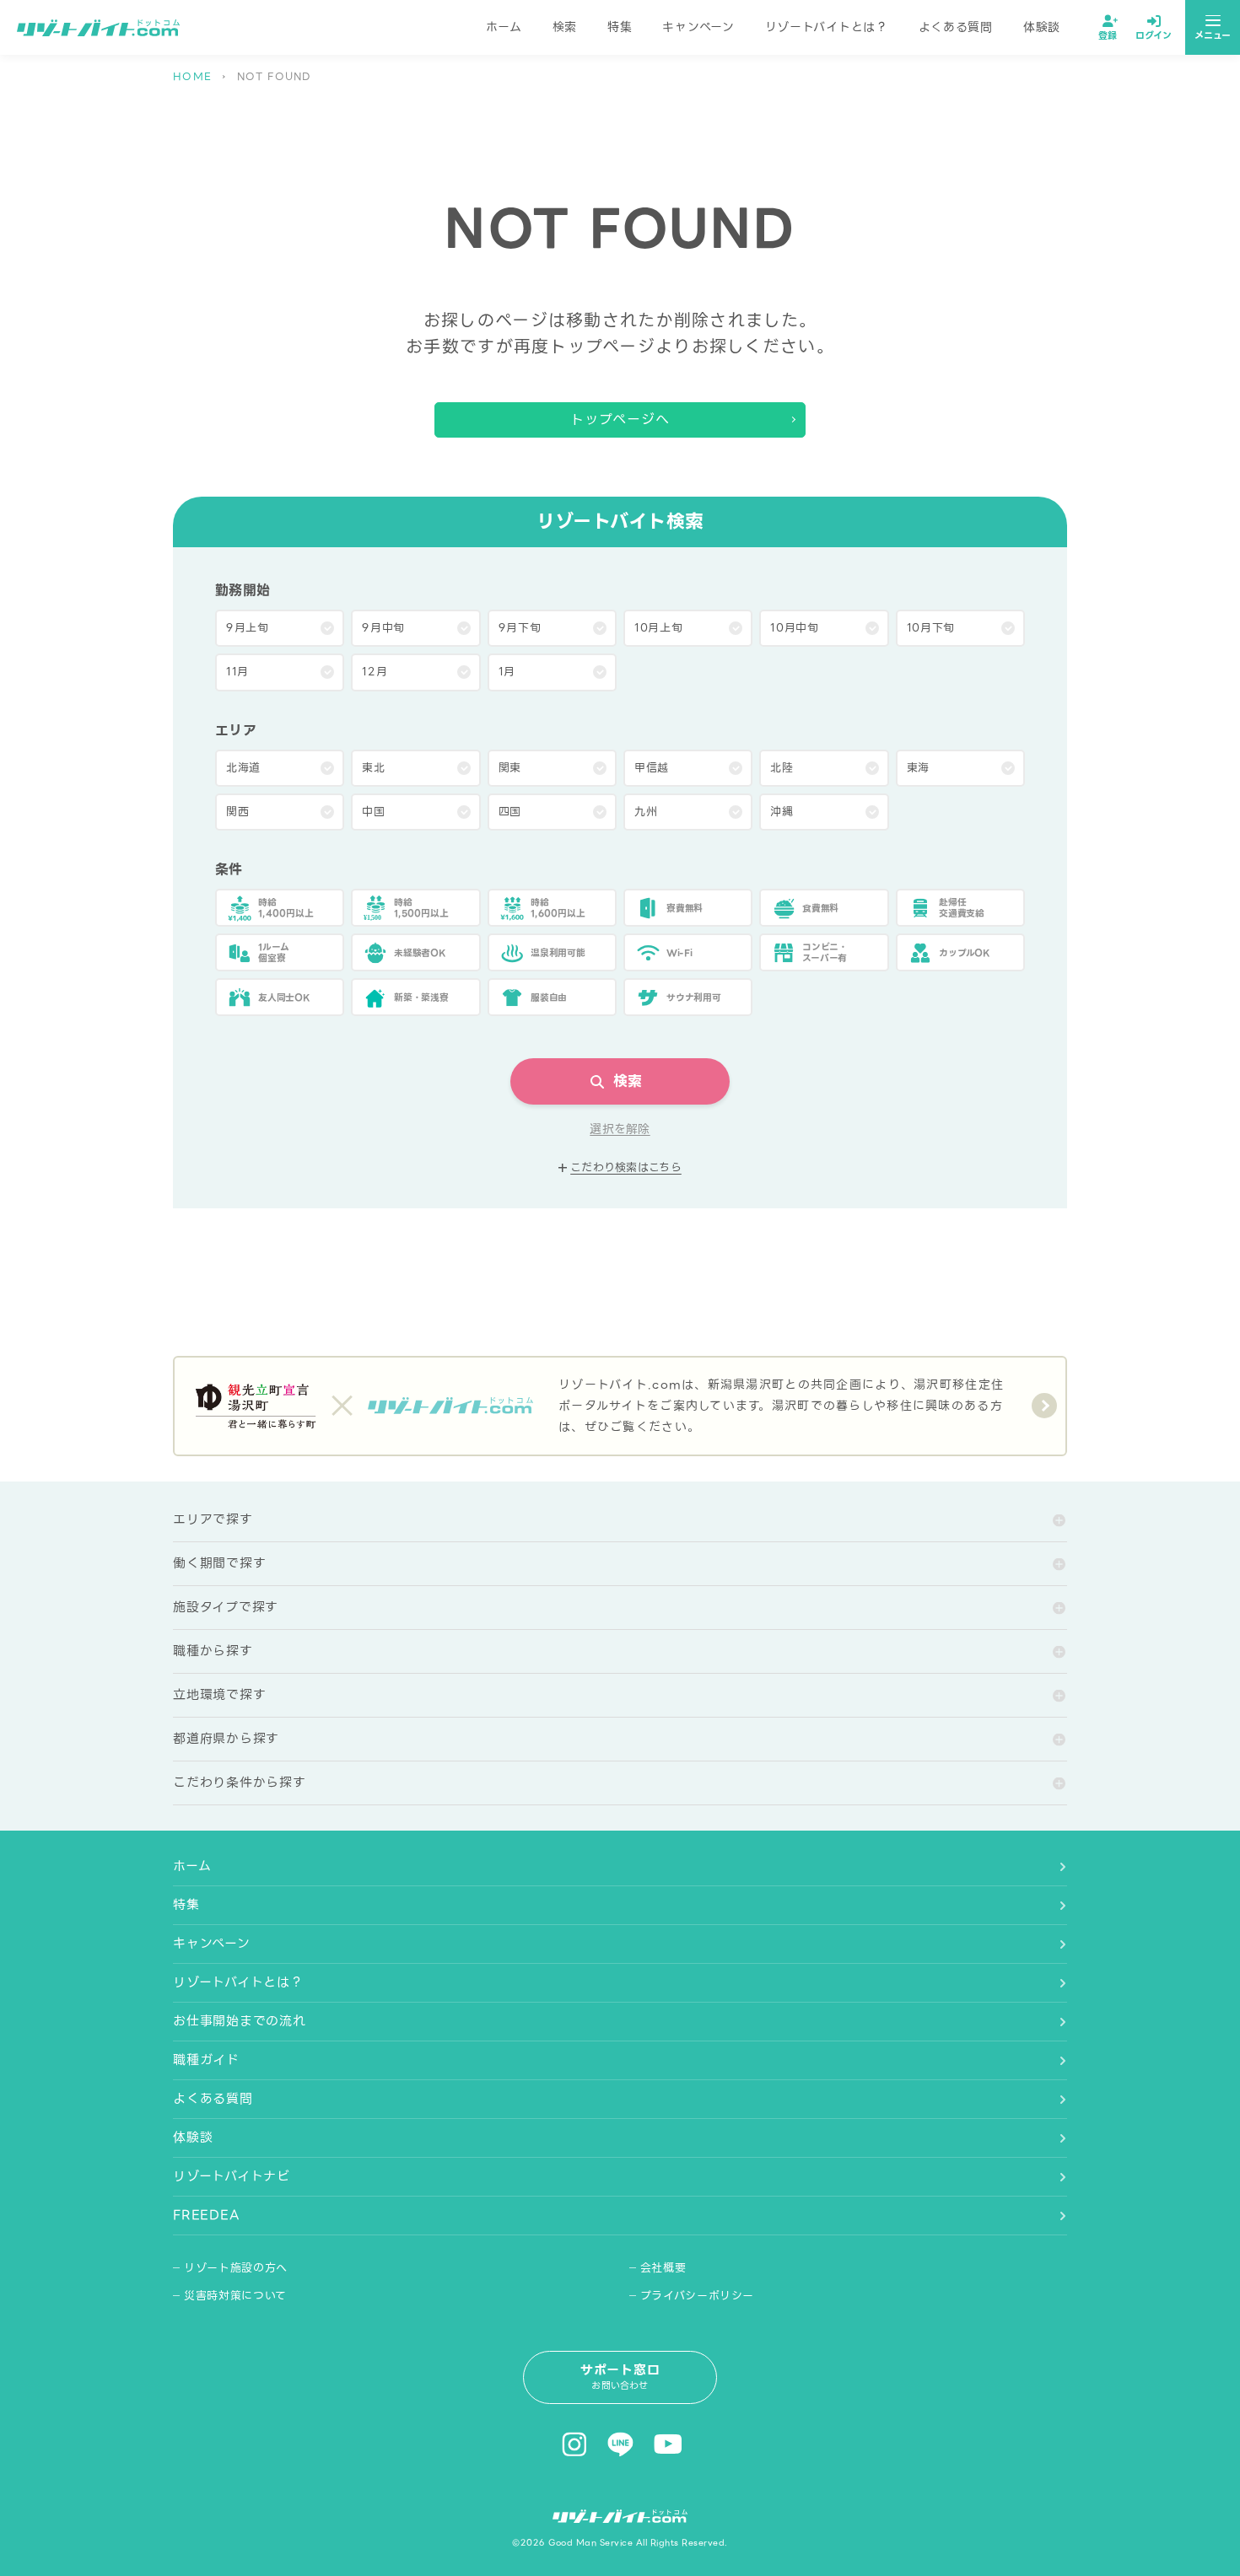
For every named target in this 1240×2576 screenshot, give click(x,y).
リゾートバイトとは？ (827, 27)
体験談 (1042, 27)
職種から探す (213, 1651)
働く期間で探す (219, 1563)
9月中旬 (383, 628)
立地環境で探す (219, 1695)
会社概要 (663, 2268)
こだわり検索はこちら (626, 1168)
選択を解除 (620, 1129)
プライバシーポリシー (698, 2296)
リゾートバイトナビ (232, 2176)
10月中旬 (794, 628)
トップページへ (620, 419)
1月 (507, 672)
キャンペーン (698, 27)
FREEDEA (206, 2215)
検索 (565, 27)
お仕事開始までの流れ (240, 2021)
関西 (237, 812)
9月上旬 (248, 628)
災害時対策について (235, 2296)
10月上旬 (658, 628)
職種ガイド (206, 2060)
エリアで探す (213, 1519)
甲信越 (652, 768)
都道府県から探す (226, 1739)
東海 (918, 768)
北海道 (243, 768)
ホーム (504, 27)
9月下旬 (520, 628)
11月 (237, 672)
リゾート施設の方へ (236, 2268)
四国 (510, 812)
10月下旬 (931, 628)
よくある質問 (956, 27)
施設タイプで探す (226, 1607)
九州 (646, 812)
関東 (510, 768)
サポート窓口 (620, 2377)
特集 (620, 27)
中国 (373, 812)
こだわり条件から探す (240, 1783)
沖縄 (782, 812)
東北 (373, 768)
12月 (375, 672)
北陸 (782, 768)
